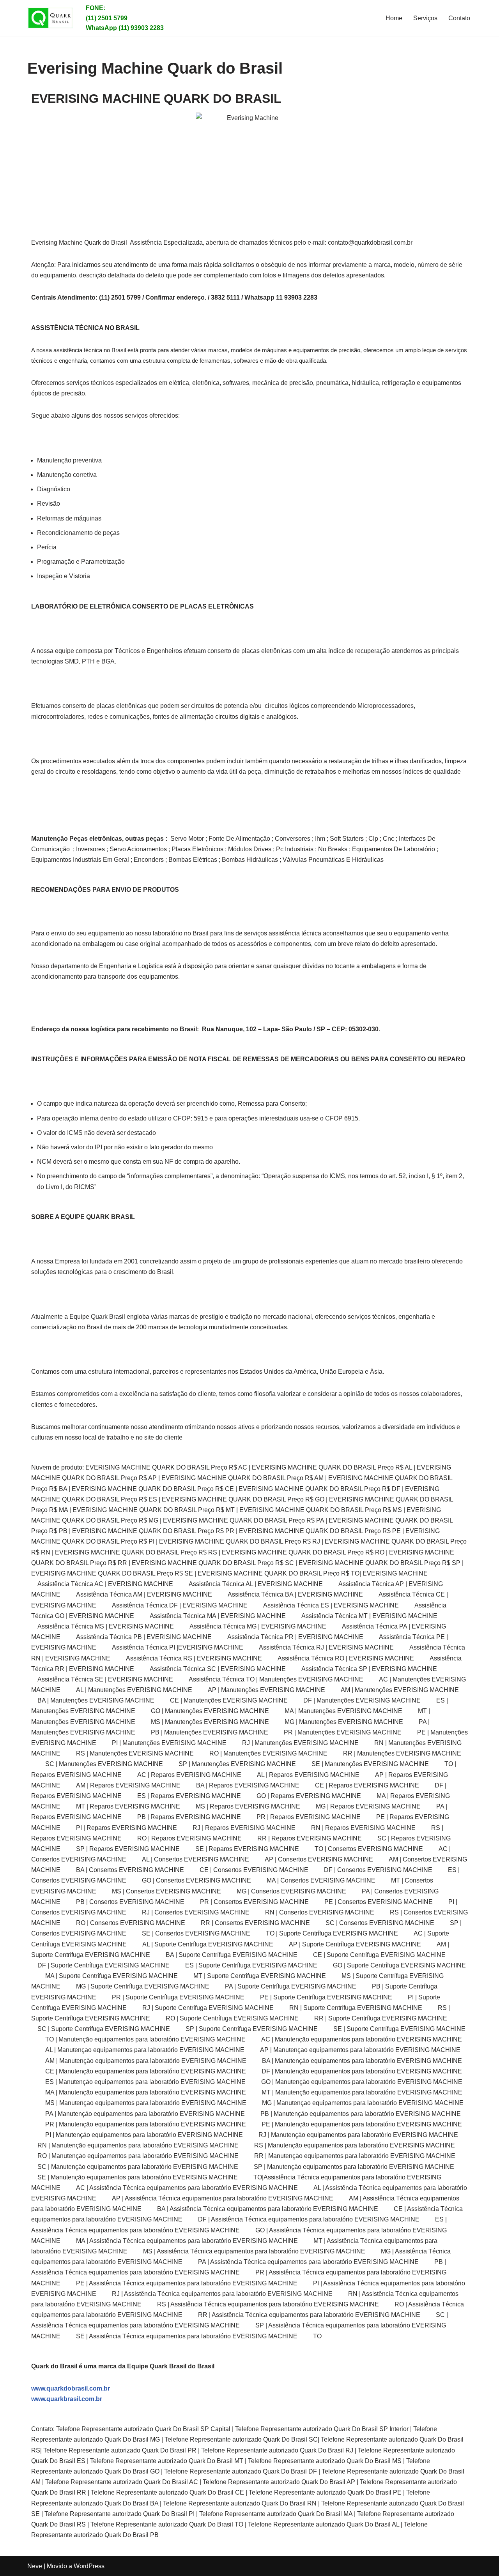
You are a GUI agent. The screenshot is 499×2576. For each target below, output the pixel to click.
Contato (459, 18)
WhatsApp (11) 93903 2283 (125, 28)
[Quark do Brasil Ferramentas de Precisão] (51, 18)
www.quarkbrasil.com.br (67, 2399)
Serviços (425, 18)
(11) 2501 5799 (107, 18)
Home (394, 18)
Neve (35, 2566)
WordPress (89, 2566)
